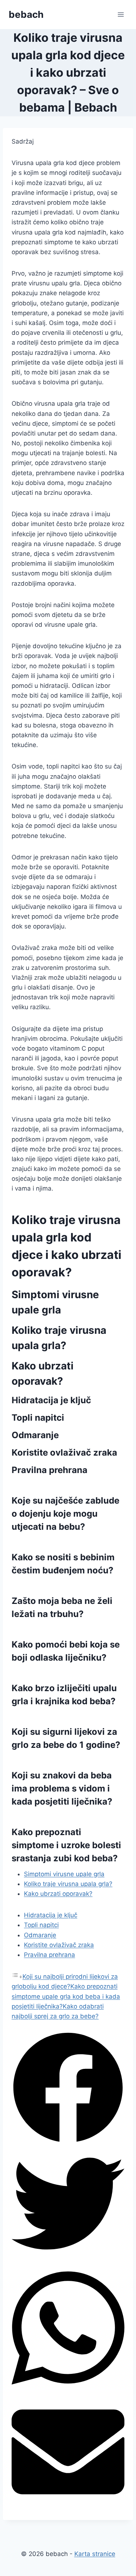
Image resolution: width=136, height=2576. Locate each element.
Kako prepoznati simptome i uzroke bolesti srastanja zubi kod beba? (66, 1845)
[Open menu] (121, 14)
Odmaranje (40, 1935)
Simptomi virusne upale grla (64, 1874)
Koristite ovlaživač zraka (59, 1945)
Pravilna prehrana (50, 1955)
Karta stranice (95, 2554)
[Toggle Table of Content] (17, 1977)
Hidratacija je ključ (51, 1915)
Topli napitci (41, 1925)
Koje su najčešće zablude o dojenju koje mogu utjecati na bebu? (65, 1514)
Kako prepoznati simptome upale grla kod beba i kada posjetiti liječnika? (66, 1996)
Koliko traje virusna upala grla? (68, 1884)
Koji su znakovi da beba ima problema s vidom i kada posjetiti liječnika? (62, 1788)
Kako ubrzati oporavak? (58, 1894)
